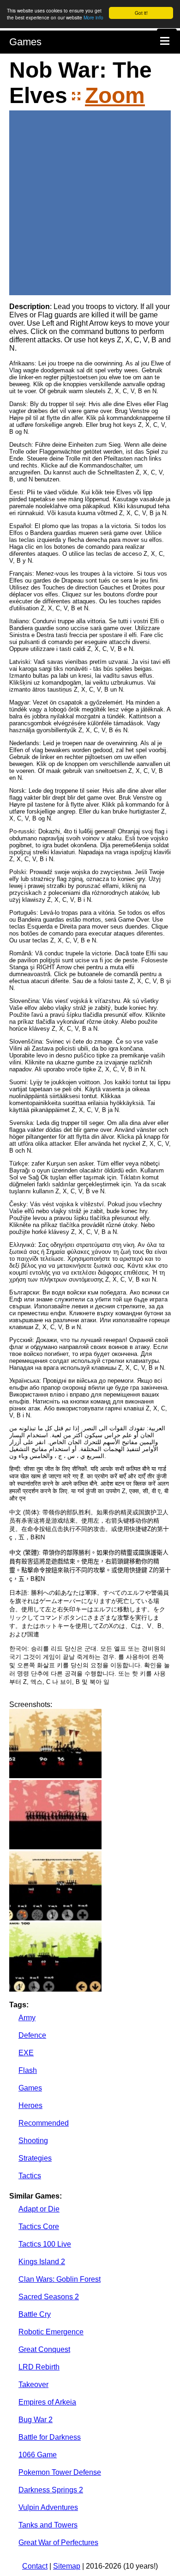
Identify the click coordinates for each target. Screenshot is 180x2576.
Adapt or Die (39, 2209)
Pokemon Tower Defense (60, 2472)
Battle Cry (35, 2314)
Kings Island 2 (42, 2262)
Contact (35, 2566)
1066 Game (38, 2455)
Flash (28, 2070)
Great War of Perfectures (58, 2543)
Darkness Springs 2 (51, 2490)
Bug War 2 (36, 2420)
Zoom (115, 95)
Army (27, 2018)
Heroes (30, 2105)
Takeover (33, 2385)
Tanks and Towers (48, 2525)
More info (93, 17)
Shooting (33, 2141)
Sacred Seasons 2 (49, 2297)
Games (25, 42)
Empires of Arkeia (47, 2402)
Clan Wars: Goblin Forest (60, 2279)
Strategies (35, 2158)
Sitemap (67, 2566)
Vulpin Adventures (48, 2507)
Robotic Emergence (51, 2332)
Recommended (44, 2123)
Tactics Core (39, 2227)
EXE (26, 2053)
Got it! (141, 13)
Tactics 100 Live (45, 2244)
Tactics (30, 2176)
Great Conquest (44, 2349)
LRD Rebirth (39, 2367)
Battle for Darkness (50, 2437)
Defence (32, 2035)
